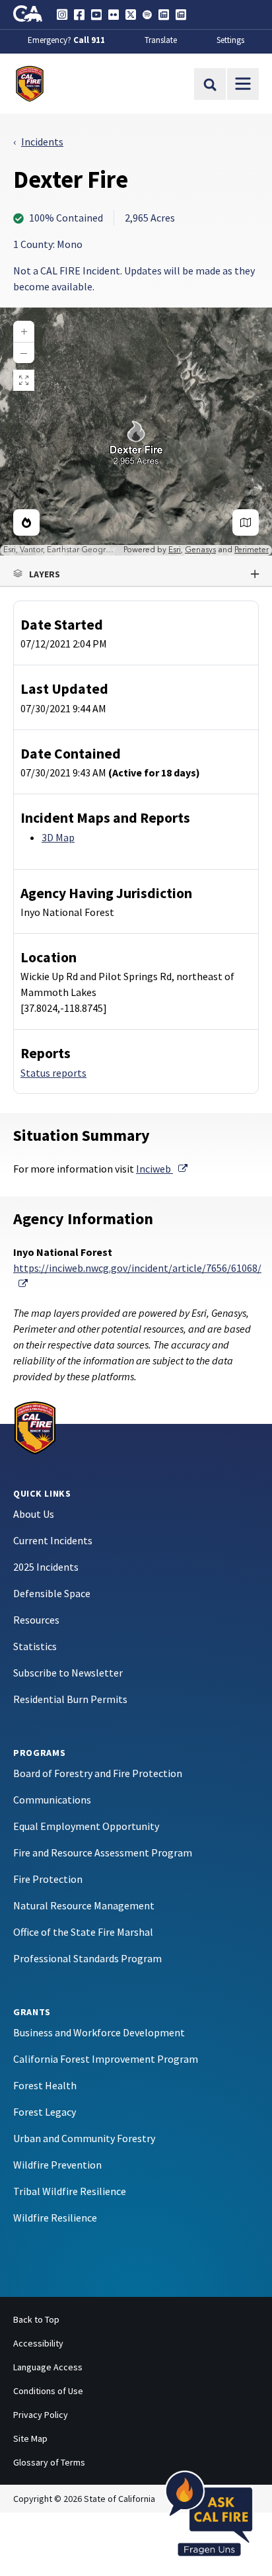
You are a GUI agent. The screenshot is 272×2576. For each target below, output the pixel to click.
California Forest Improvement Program (106, 2059)
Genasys (200, 550)
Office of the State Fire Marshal (83, 1932)
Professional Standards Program (87, 1958)
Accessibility (38, 2343)
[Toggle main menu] (243, 84)
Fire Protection (48, 1879)
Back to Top (36, 2319)
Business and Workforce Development (99, 2032)
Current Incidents (53, 1540)
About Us (34, 1514)
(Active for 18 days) (154, 772)
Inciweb (162, 1169)
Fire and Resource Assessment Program (103, 1852)
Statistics (35, 1646)
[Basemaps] (246, 522)
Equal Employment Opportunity (86, 1826)
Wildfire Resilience (55, 2218)
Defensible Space (52, 1593)
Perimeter (252, 550)
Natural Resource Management (84, 1905)
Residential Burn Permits (70, 1699)
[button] (136, 574)
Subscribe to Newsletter (68, 1673)
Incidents (42, 142)
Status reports (53, 1073)
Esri (175, 550)
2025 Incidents (46, 1567)
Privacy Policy (41, 2415)
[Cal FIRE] (35, 1427)
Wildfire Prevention (57, 2165)
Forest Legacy (45, 2112)
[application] (136, 432)
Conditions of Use (48, 2391)
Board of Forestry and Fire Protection (98, 1773)
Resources (36, 1620)
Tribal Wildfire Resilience (70, 2191)
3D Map (58, 837)
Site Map (30, 2438)
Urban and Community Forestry (84, 2138)
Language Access (48, 2367)
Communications (52, 1800)
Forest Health (45, 2085)
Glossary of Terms (49, 2462)
